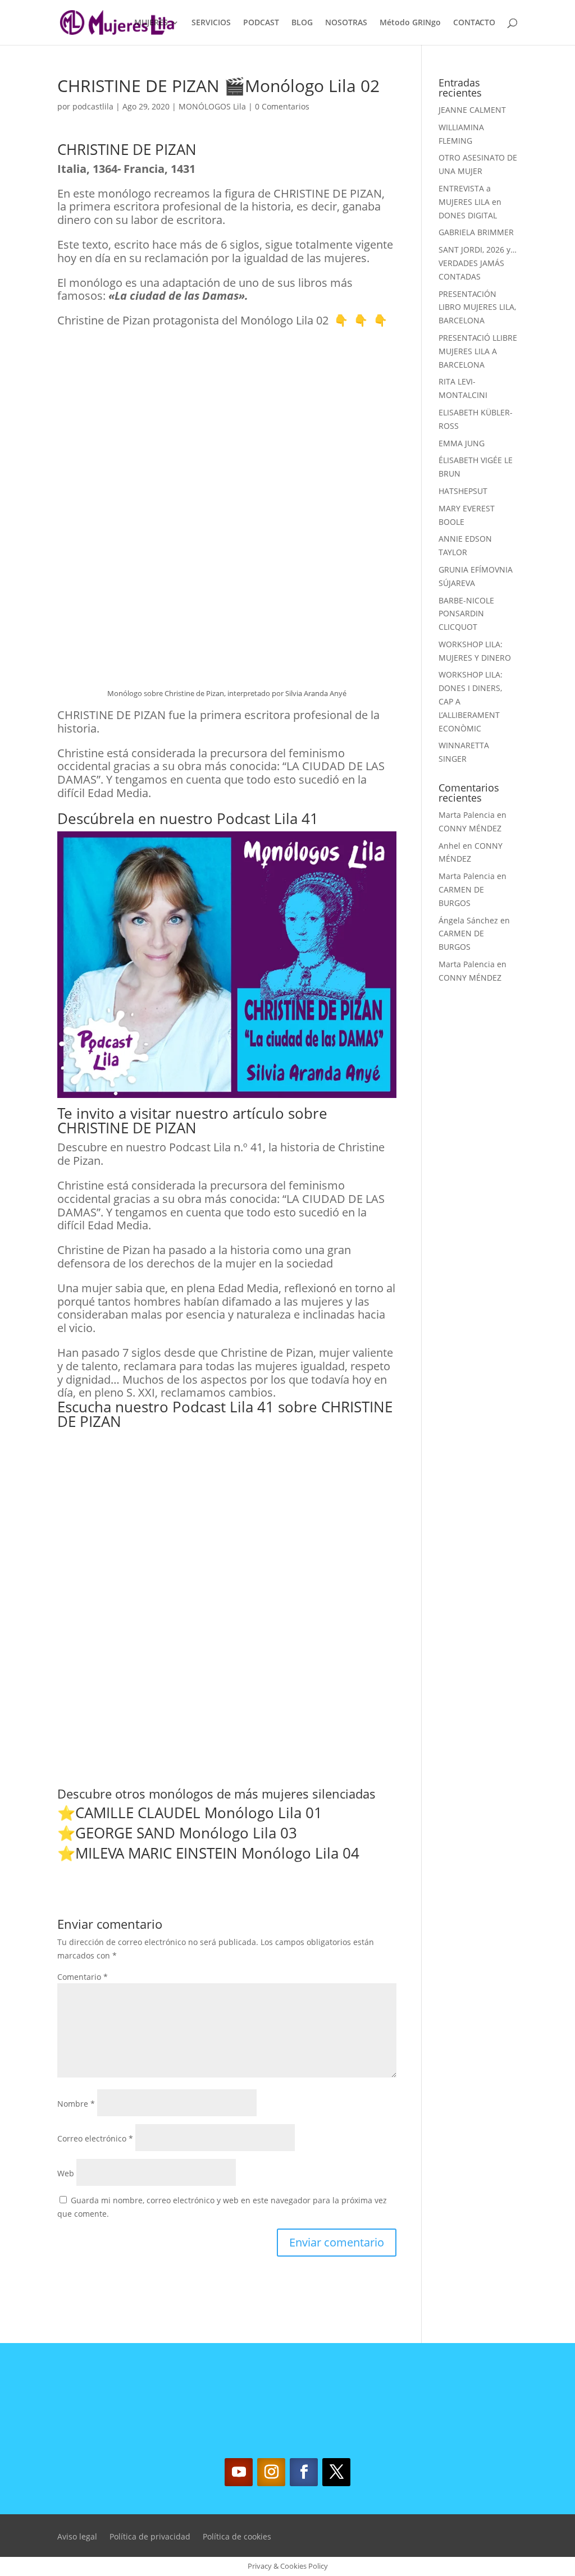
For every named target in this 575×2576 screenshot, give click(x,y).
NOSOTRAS (346, 23)
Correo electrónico (95, 2138)
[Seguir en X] (336, 2472)
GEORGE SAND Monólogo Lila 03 (186, 1833)
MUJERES (151, 23)
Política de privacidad (150, 2537)
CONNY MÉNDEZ (470, 828)
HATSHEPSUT (463, 491)
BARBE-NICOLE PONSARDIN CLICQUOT (466, 614)
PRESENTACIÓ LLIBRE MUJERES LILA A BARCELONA (478, 351)
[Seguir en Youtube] (239, 2472)
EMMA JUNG (462, 443)
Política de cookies (237, 2537)
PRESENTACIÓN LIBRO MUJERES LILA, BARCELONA (477, 307)
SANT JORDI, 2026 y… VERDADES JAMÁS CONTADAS (478, 263)
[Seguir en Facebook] (304, 2472)
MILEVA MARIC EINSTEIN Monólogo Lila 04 (217, 1853)
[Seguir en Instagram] (271, 2472)
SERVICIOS (211, 23)
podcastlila (93, 106)
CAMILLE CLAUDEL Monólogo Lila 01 (199, 1813)
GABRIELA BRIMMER (476, 232)
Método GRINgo (410, 23)
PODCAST (261, 23)
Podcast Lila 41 (268, 818)
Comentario (83, 1977)
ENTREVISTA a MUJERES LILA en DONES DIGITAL (470, 202)
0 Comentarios (282, 106)
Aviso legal (77, 2537)
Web (66, 2173)
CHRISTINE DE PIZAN (127, 1128)
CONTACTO (474, 23)
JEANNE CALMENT (472, 110)
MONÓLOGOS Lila (212, 106)
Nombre (76, 2104)
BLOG (302, 23)
